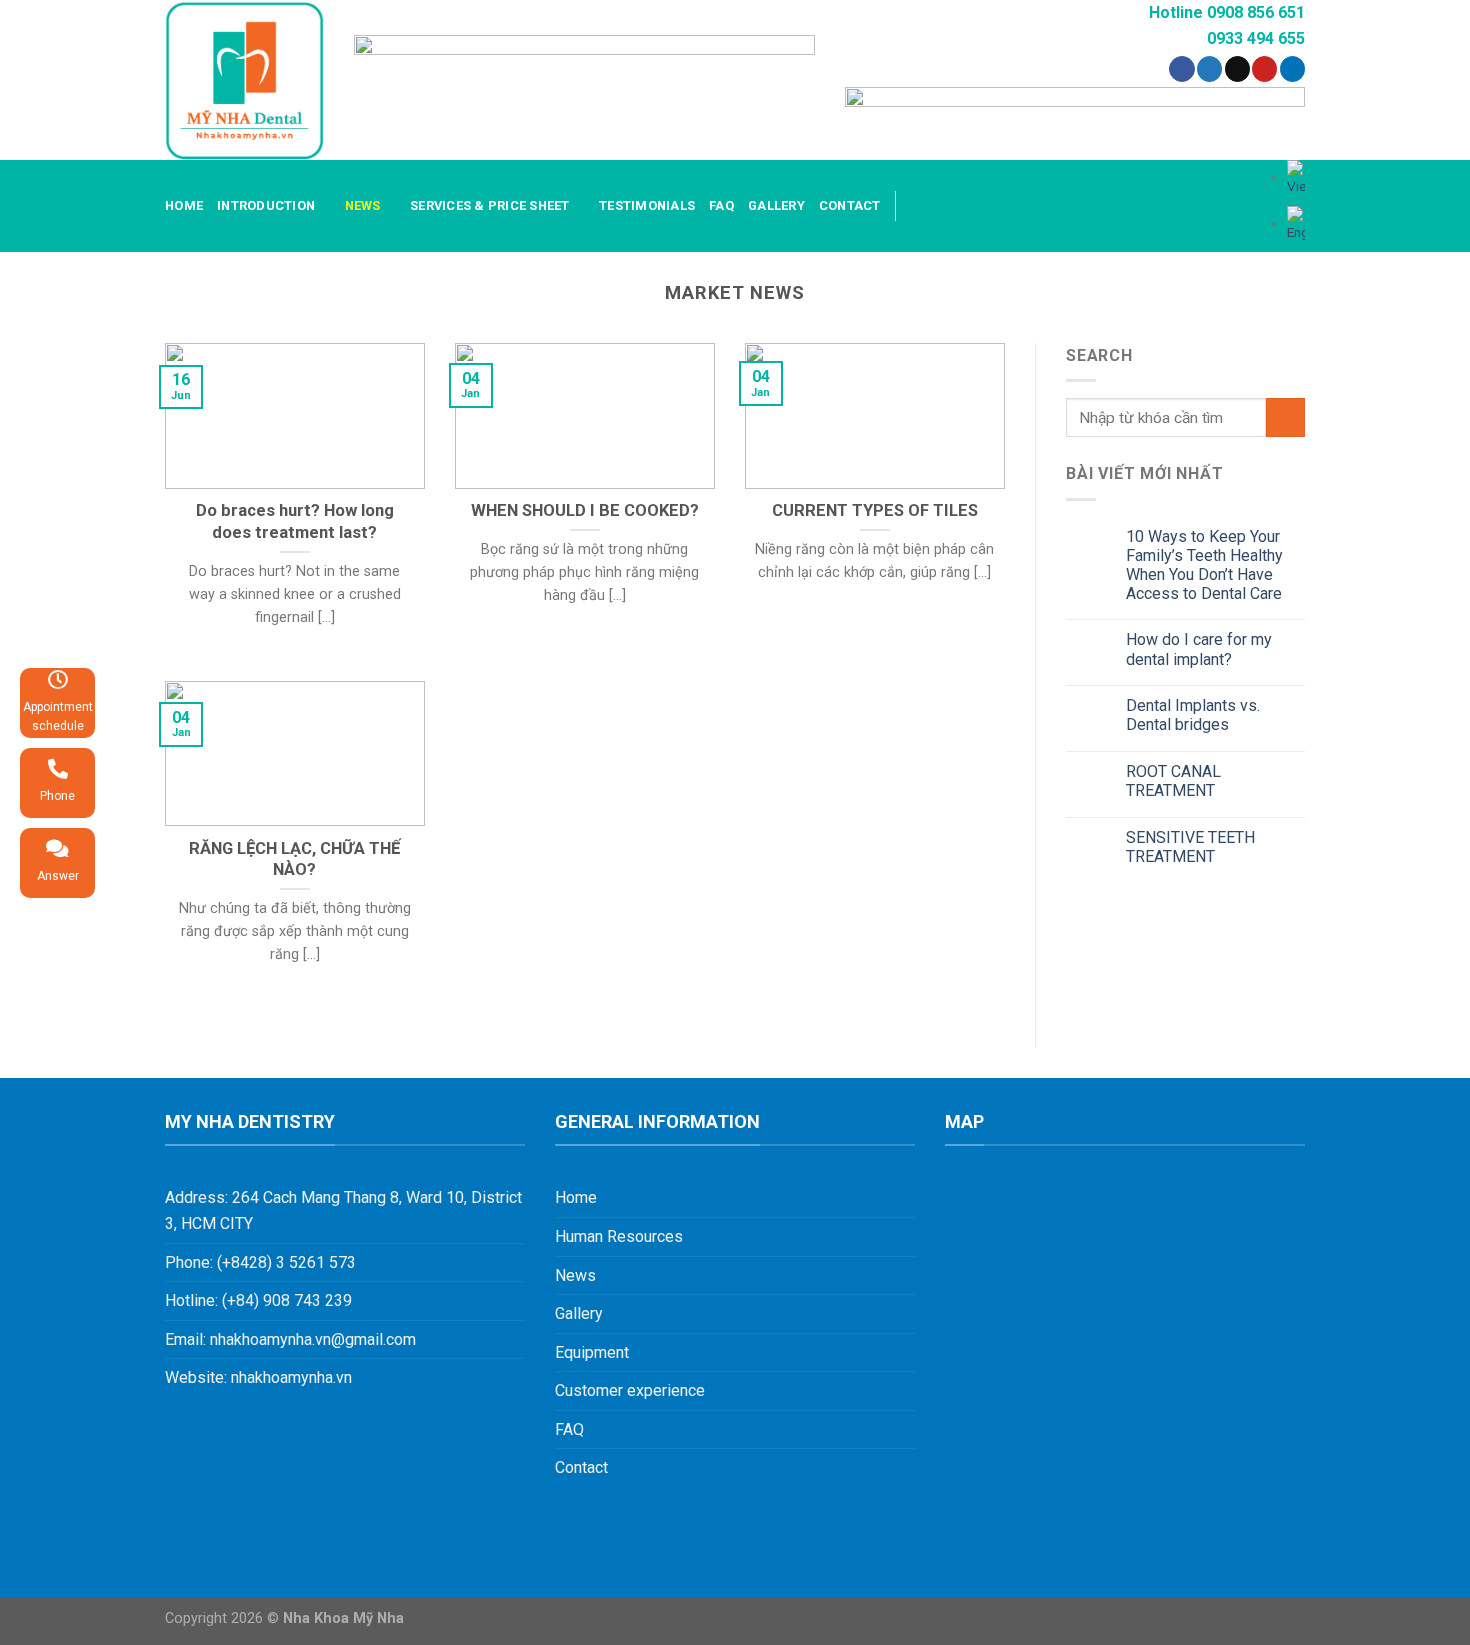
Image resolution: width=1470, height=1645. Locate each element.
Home (184, 205)
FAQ (721, 205)
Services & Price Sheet (490, 205)
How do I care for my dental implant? (1199, 649)
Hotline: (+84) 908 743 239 (258, 1300)
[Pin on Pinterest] (1264, 69)
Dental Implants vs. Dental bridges (1193, 715)
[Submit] (1285, 417)
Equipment (592, 1352)
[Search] (918, 206)
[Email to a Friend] (1237, 69)
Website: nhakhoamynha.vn (258, 1377)
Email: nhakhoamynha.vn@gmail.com (290, 1339)
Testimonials (647, 205)
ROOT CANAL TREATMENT (1173, 781)
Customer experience (630, 1390)
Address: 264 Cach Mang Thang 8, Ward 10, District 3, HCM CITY (343, 1210)
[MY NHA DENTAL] (244, 80)
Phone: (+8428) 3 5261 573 (260, 1262)
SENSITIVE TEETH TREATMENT (1190, 847)
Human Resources (619, 1236)
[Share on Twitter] (1209, 69)
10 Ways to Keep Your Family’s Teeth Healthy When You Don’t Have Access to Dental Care (1204, 565)
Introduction (266, 205)
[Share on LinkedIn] (1292, 69)
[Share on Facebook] (1181, 69)
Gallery (776, 205)
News (363, 205)
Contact (850, 205)
